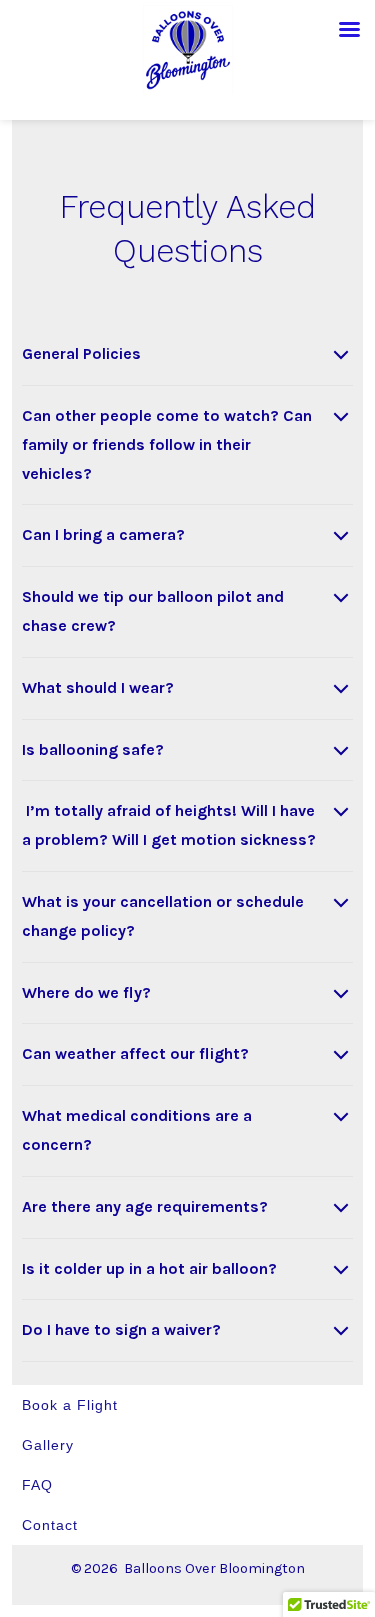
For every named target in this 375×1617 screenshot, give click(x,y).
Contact (50, 1525)
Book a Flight (70, 1405)
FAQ (37, 1485)
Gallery (48, 1445)
